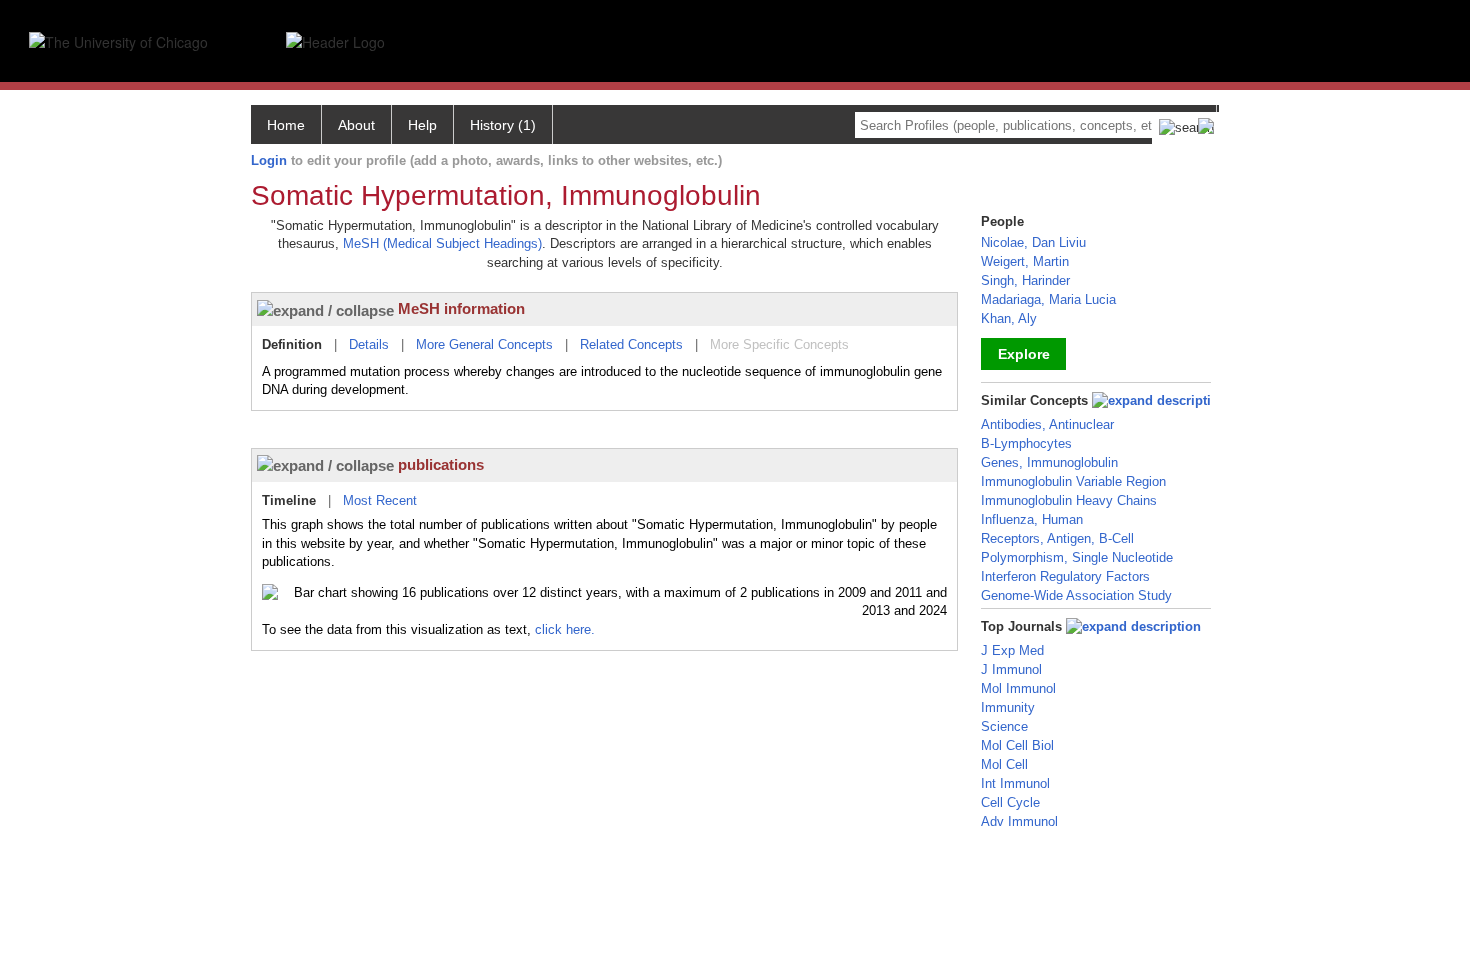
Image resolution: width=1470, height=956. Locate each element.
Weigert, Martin (1025, 261)
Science (1004, 726)
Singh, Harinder (1025, 280)
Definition (292, 344)
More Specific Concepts (779, 344)
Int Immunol (1015, 783)
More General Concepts (484, 344)
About (356, 125)
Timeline (289, 500)
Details (369, 344)
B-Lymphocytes (1026, 443)
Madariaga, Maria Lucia (1048, 299)
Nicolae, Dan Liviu (1033, 242)
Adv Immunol (1019, 821)
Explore (1024, 354)
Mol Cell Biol (1017, 745)
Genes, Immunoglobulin (1049, 462)
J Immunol (1011, 669)
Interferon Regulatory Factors (1065, 576)
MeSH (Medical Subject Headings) (442, 243)
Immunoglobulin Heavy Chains (1069, 500)
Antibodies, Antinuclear (1047, 424)
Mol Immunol (1018, 688)
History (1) (503, 125)
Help (422, 125)
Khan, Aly (1009, 318)
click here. (565, 629)
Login (269, 160)
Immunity (1008, 707)
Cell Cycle (1010, 802)
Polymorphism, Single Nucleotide (1077, 557)
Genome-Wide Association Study (1076, 595)
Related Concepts (631, 344)
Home (286, 125)
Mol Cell (1004, 764)
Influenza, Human (1032, 519)
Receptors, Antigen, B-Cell (1057, 538)
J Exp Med (1012, 650)
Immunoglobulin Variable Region (1073, 481)
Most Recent (380, 500)
